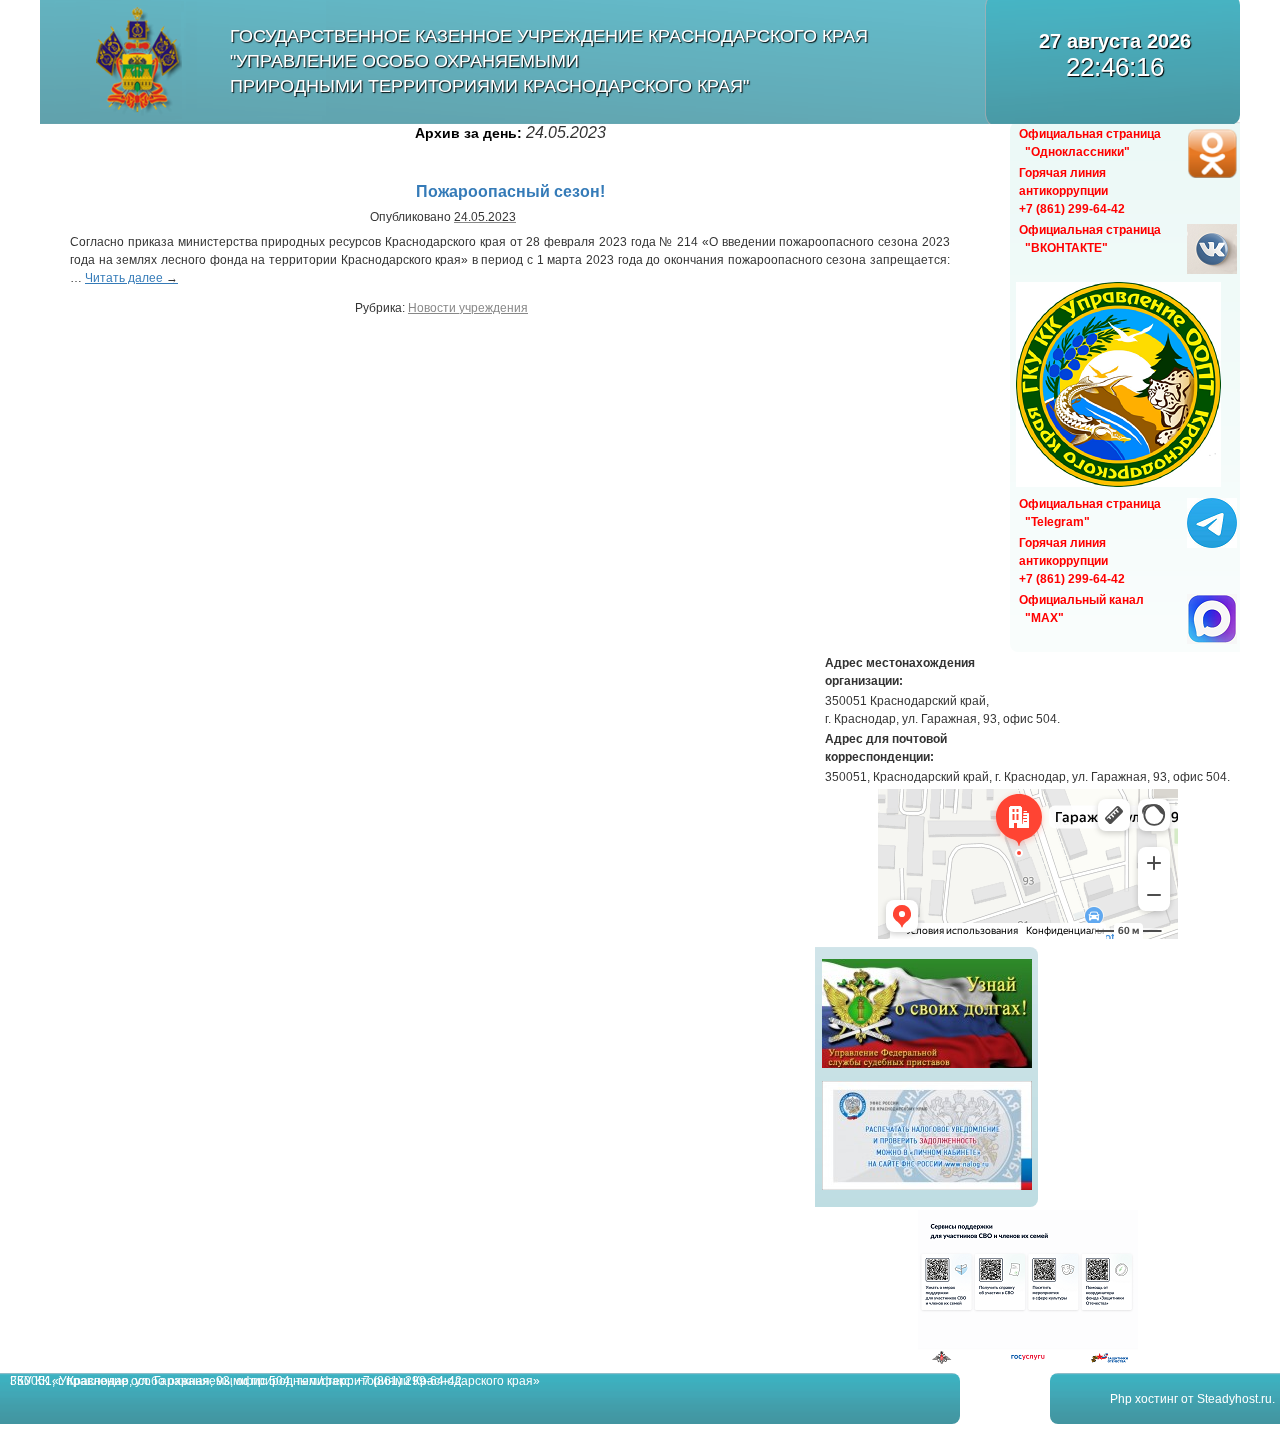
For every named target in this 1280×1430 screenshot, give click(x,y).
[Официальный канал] (1212, 640)
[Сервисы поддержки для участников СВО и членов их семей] (1028, 1361)
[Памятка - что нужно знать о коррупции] (1118, 483)
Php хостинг (1144, 1399)
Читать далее (131, 278)
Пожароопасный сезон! (510, 191)
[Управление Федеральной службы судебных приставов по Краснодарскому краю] (927, 1068)
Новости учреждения (468, 308)
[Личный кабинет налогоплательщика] (927, 1190)
